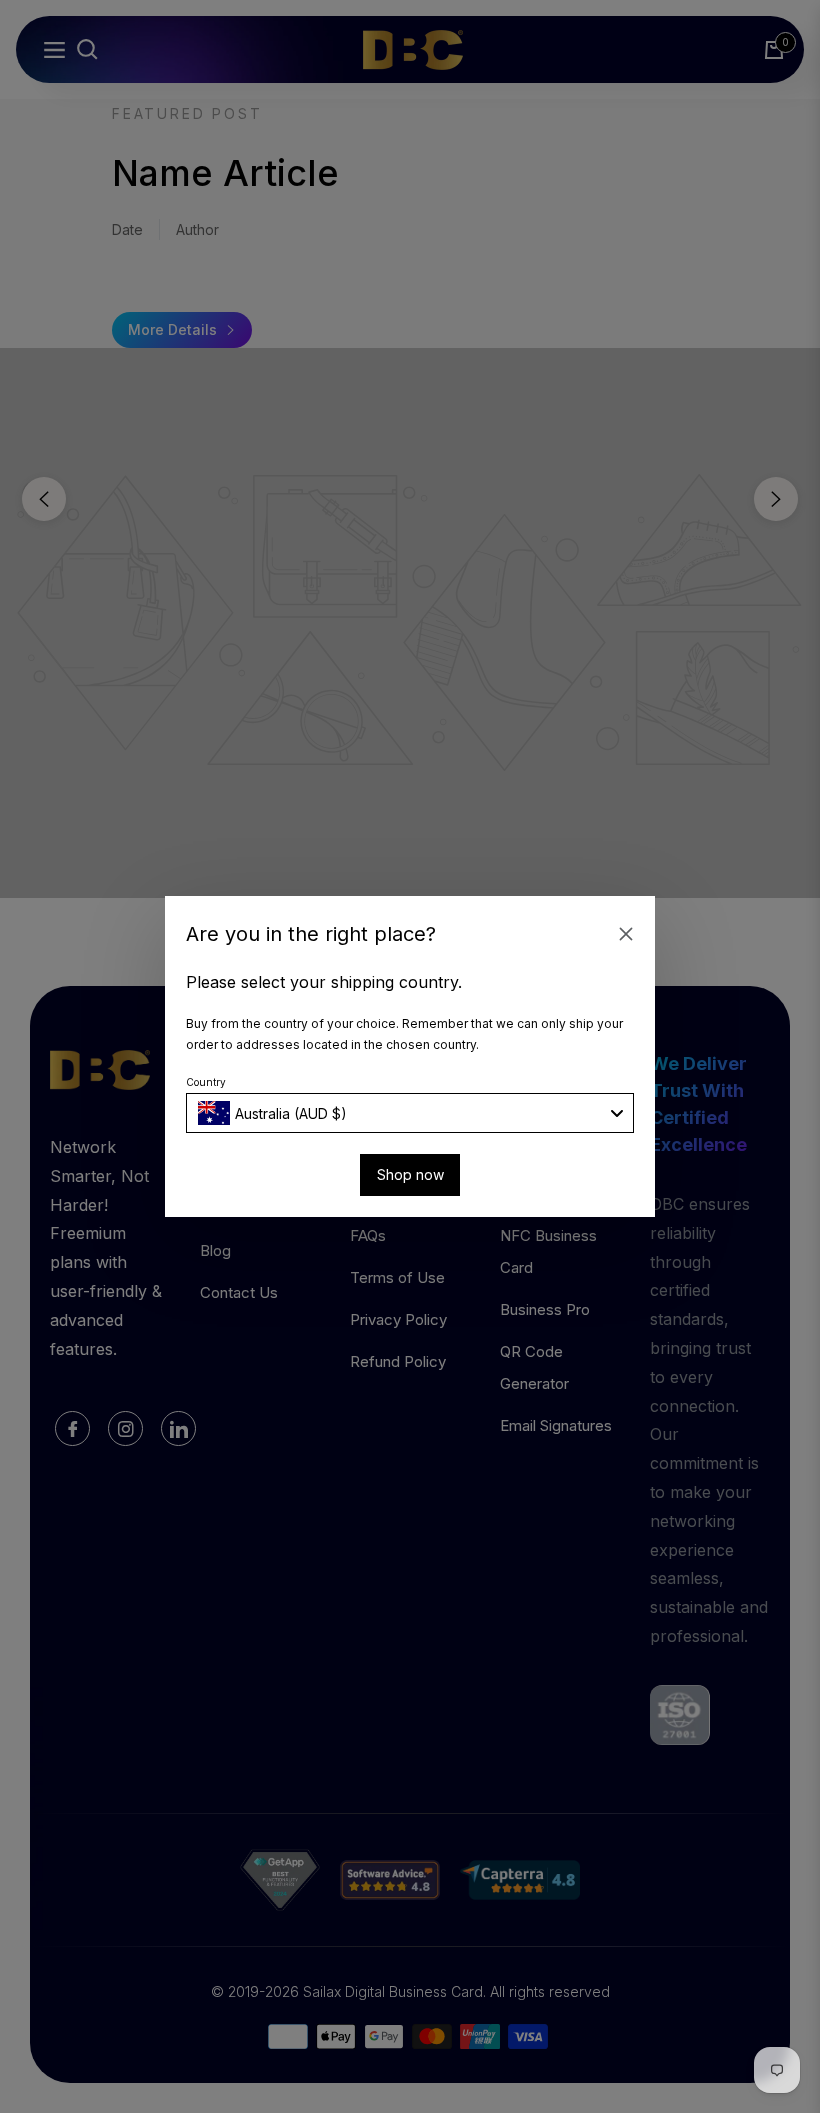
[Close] (626, 934)
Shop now (410, 1174)
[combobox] (410, 1113)
